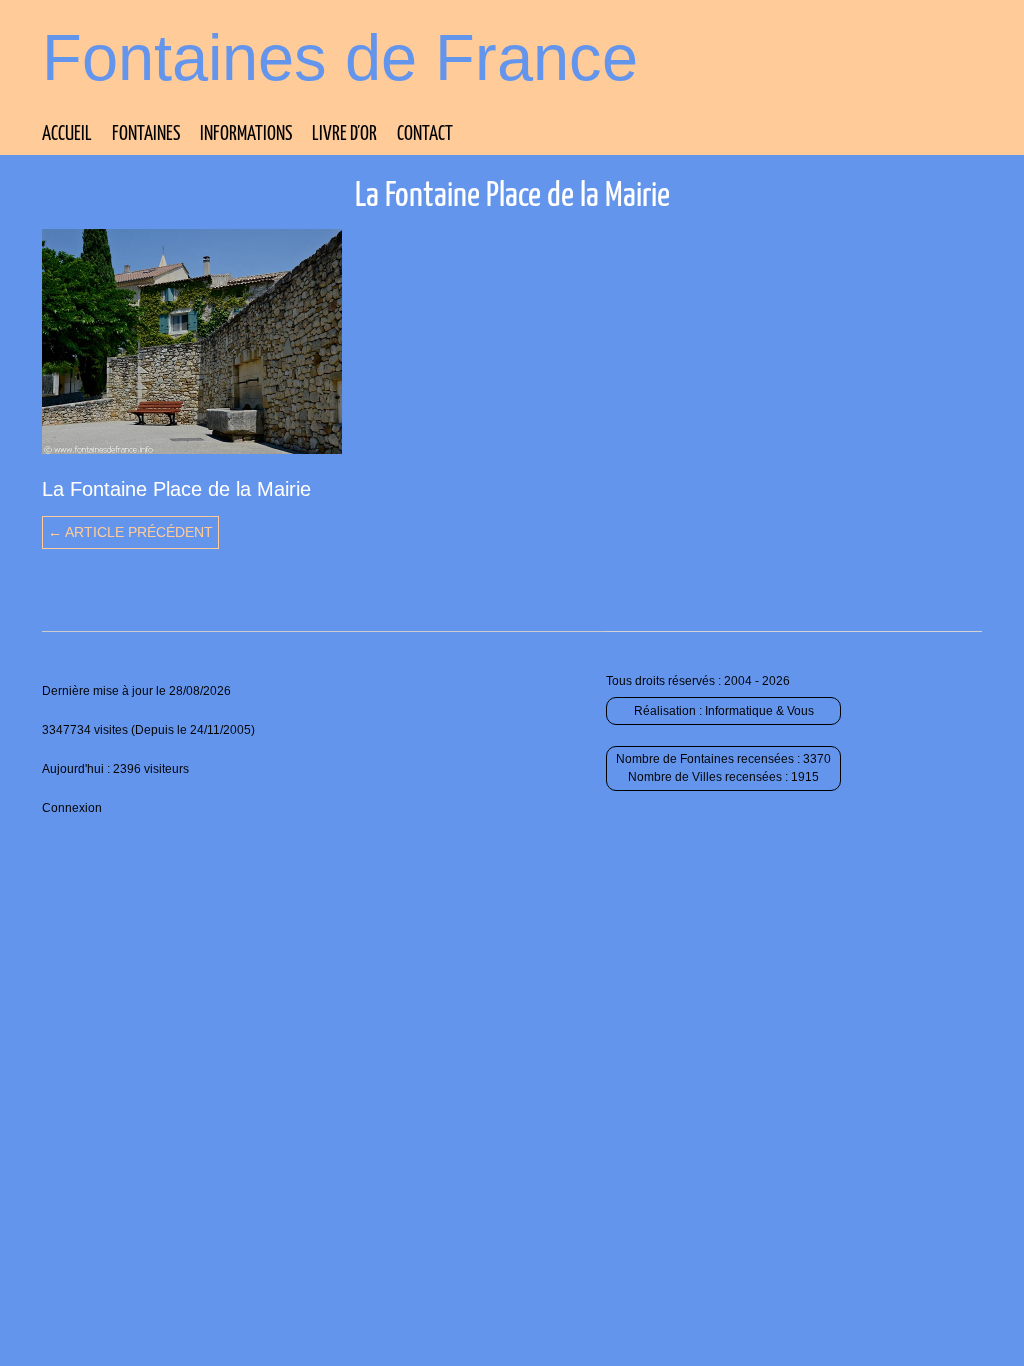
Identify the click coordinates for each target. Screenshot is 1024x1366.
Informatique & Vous (759, 711)
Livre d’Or (344, 134)
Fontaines (146, 134)
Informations (246, 134)
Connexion (72, 808)
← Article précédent (130, 532)
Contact (425, 134)
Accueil (67, 134)
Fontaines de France (340, 57)
